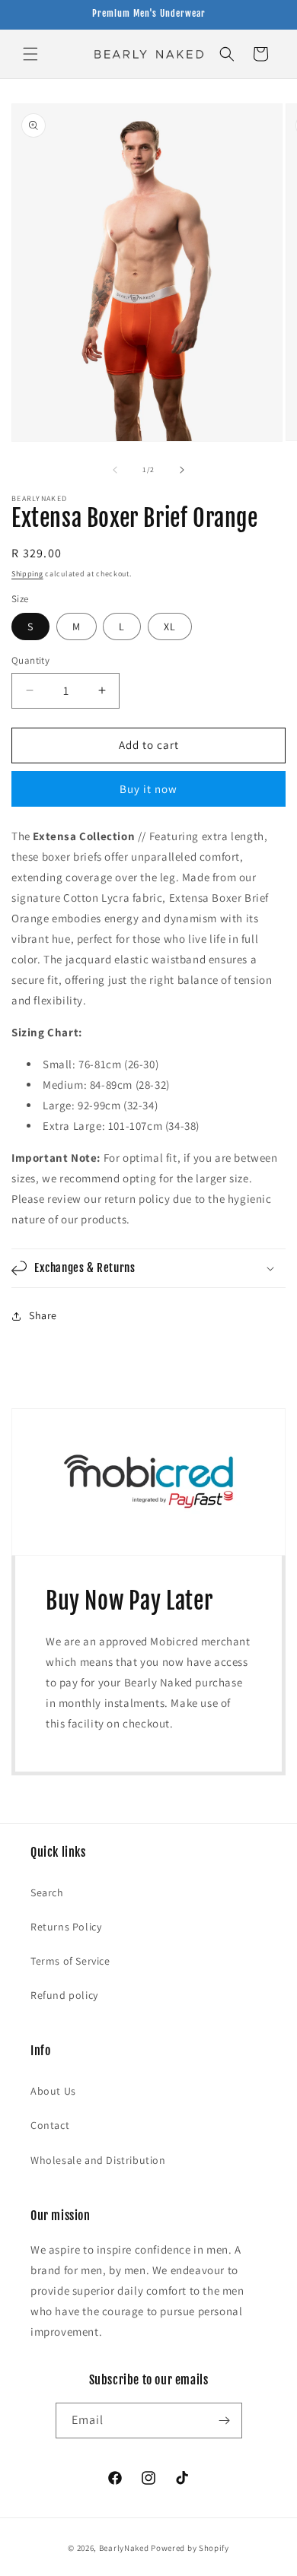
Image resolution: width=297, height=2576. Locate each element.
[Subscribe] (225, 2421)
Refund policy (64, 1995)
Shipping (27, 574)
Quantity (30, 660)
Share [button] (43, 1315)
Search (47, 1892)
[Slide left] (115, 470)
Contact (50, 2125)
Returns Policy (66, 1927)
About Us (53, 2091)
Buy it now (148, 789)
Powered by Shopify (190, 2548)
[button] (30, 54)
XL (170, 627)
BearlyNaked (124, 2548)
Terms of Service (70, 1961)
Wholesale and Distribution (98, 2160)
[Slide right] (182, 470)
